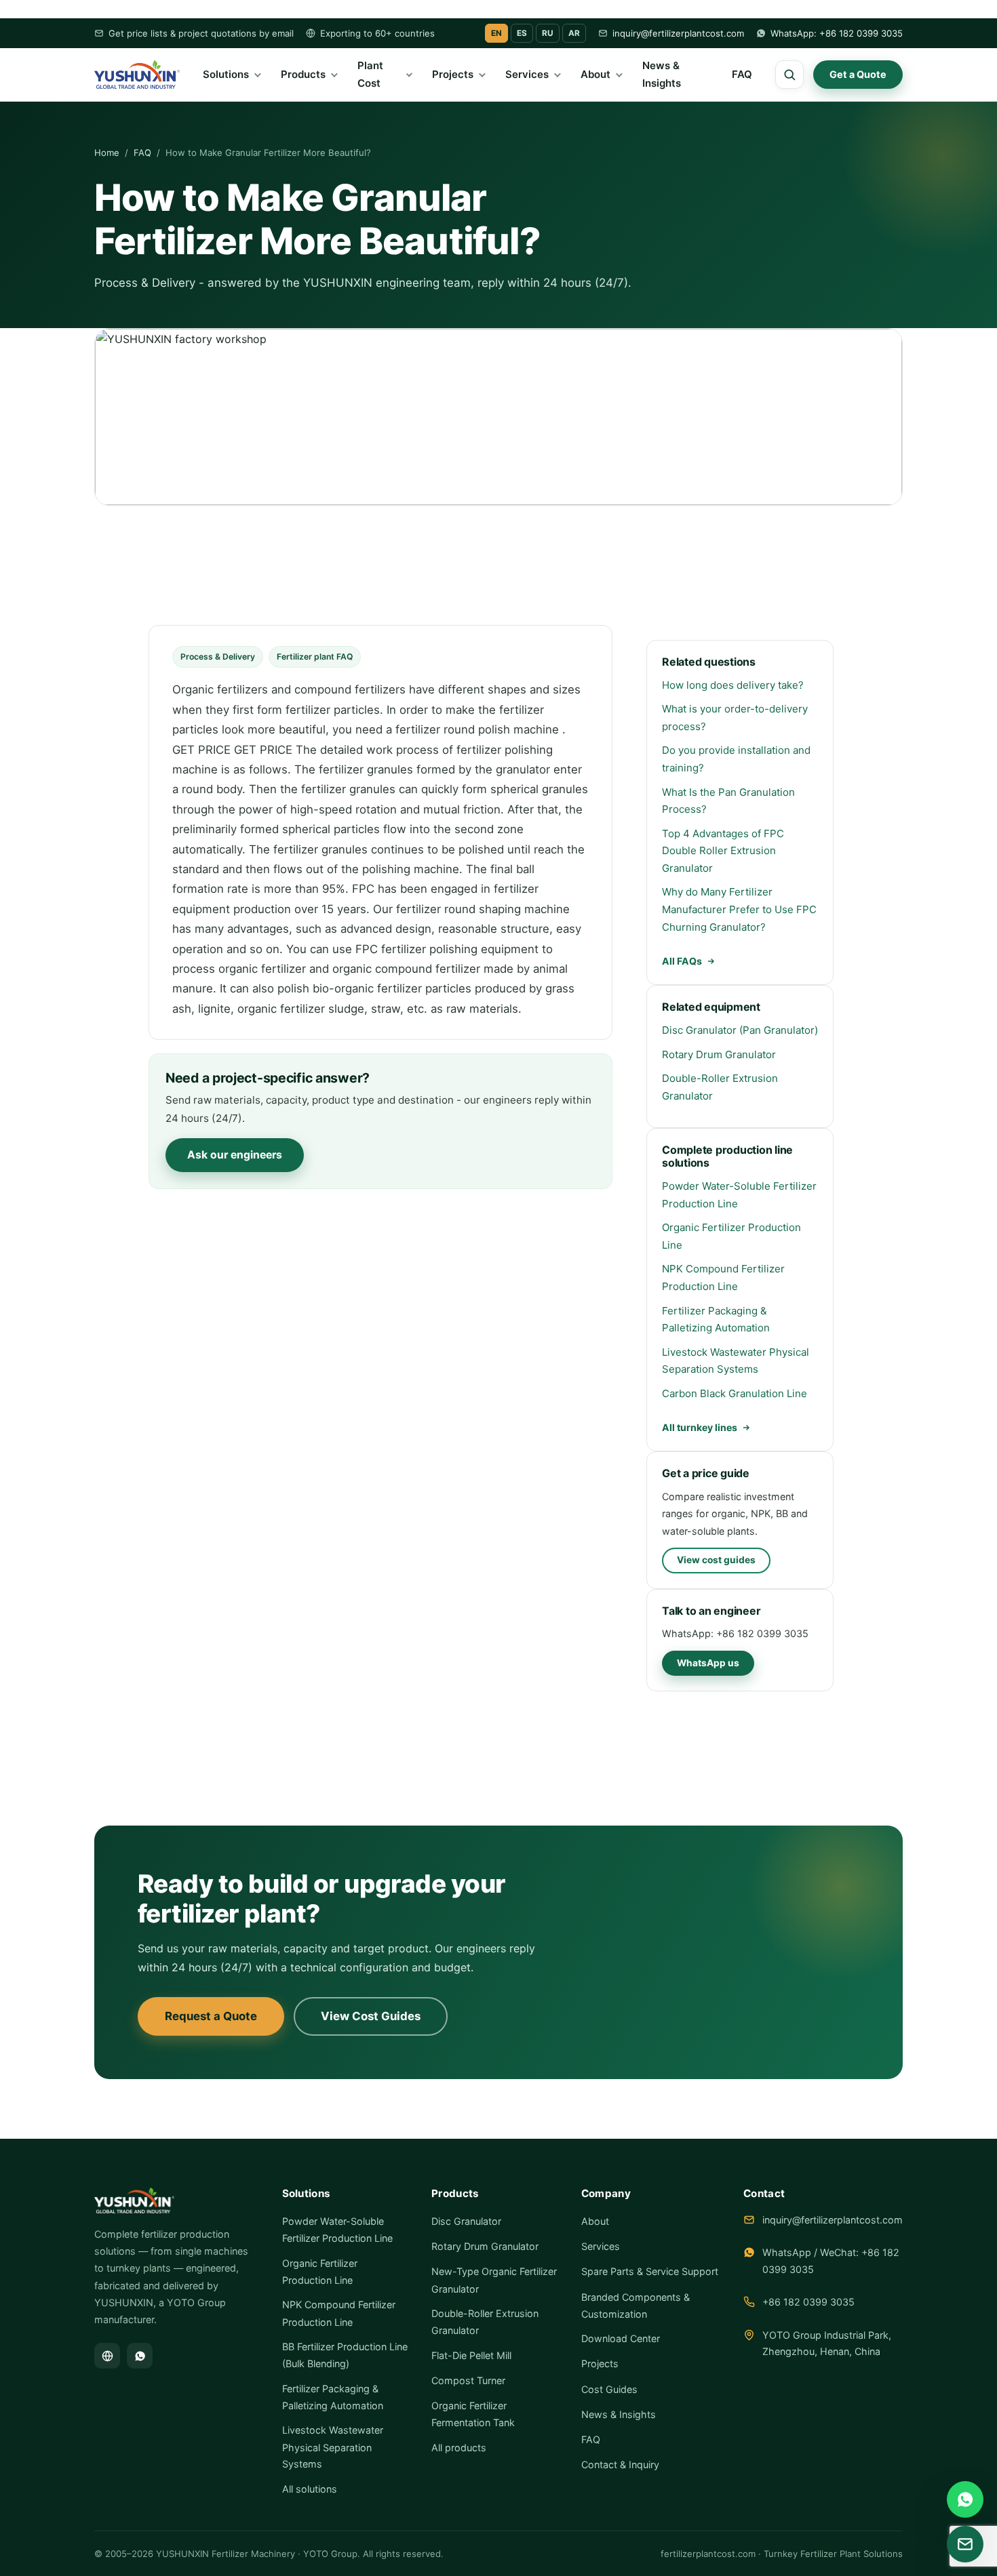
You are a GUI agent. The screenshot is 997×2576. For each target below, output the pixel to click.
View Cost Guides (371, 2016)
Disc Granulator (466, 2221)
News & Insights (662, 75)
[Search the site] (789, 75)
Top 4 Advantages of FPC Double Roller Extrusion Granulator (723, 851)
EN (496, 33)
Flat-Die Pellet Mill (471, 2355)
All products (459, 2448)
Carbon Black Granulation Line (735, 1393)
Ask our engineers (235, 1155)
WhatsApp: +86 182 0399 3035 (837, 33)
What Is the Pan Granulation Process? (728, 801)
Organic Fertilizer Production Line (731, 1236)
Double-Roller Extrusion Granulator (720, 1087)
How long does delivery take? (733, 685)
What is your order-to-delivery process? (735, 718)
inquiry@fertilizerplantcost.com (678, 33)
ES (522, 33)
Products (303, 75)
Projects (453, 75)
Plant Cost (370, 75)
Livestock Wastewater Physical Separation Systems (736, 1361)
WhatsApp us (708, 1663)
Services (527, 75)
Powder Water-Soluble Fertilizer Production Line (739, 1195)
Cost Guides (609, 2389)
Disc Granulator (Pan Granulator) (740, 1030)
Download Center (621, 2338)
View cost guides (716, 1560)
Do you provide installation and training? (736, 759)
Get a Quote (858, 74)
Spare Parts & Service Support (650, 2271)
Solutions (226, 75)
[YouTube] (107, 2356)
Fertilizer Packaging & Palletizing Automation (716, 1320)
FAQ (742, 75)
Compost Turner (468, 2380)
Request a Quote (211, 2016)
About (595, 75)
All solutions (310, 2489)
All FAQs (682, 961)
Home (107, 153)
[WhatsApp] (140, 2356)
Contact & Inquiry (620, 2464)
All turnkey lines (700, 1427)
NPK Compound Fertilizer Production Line (723, 1277)
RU (548, 33)
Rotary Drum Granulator (719, 1054)
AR (574, 33)
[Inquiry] (965, 2544)
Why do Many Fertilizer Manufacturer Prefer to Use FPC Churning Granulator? (739, 909)
